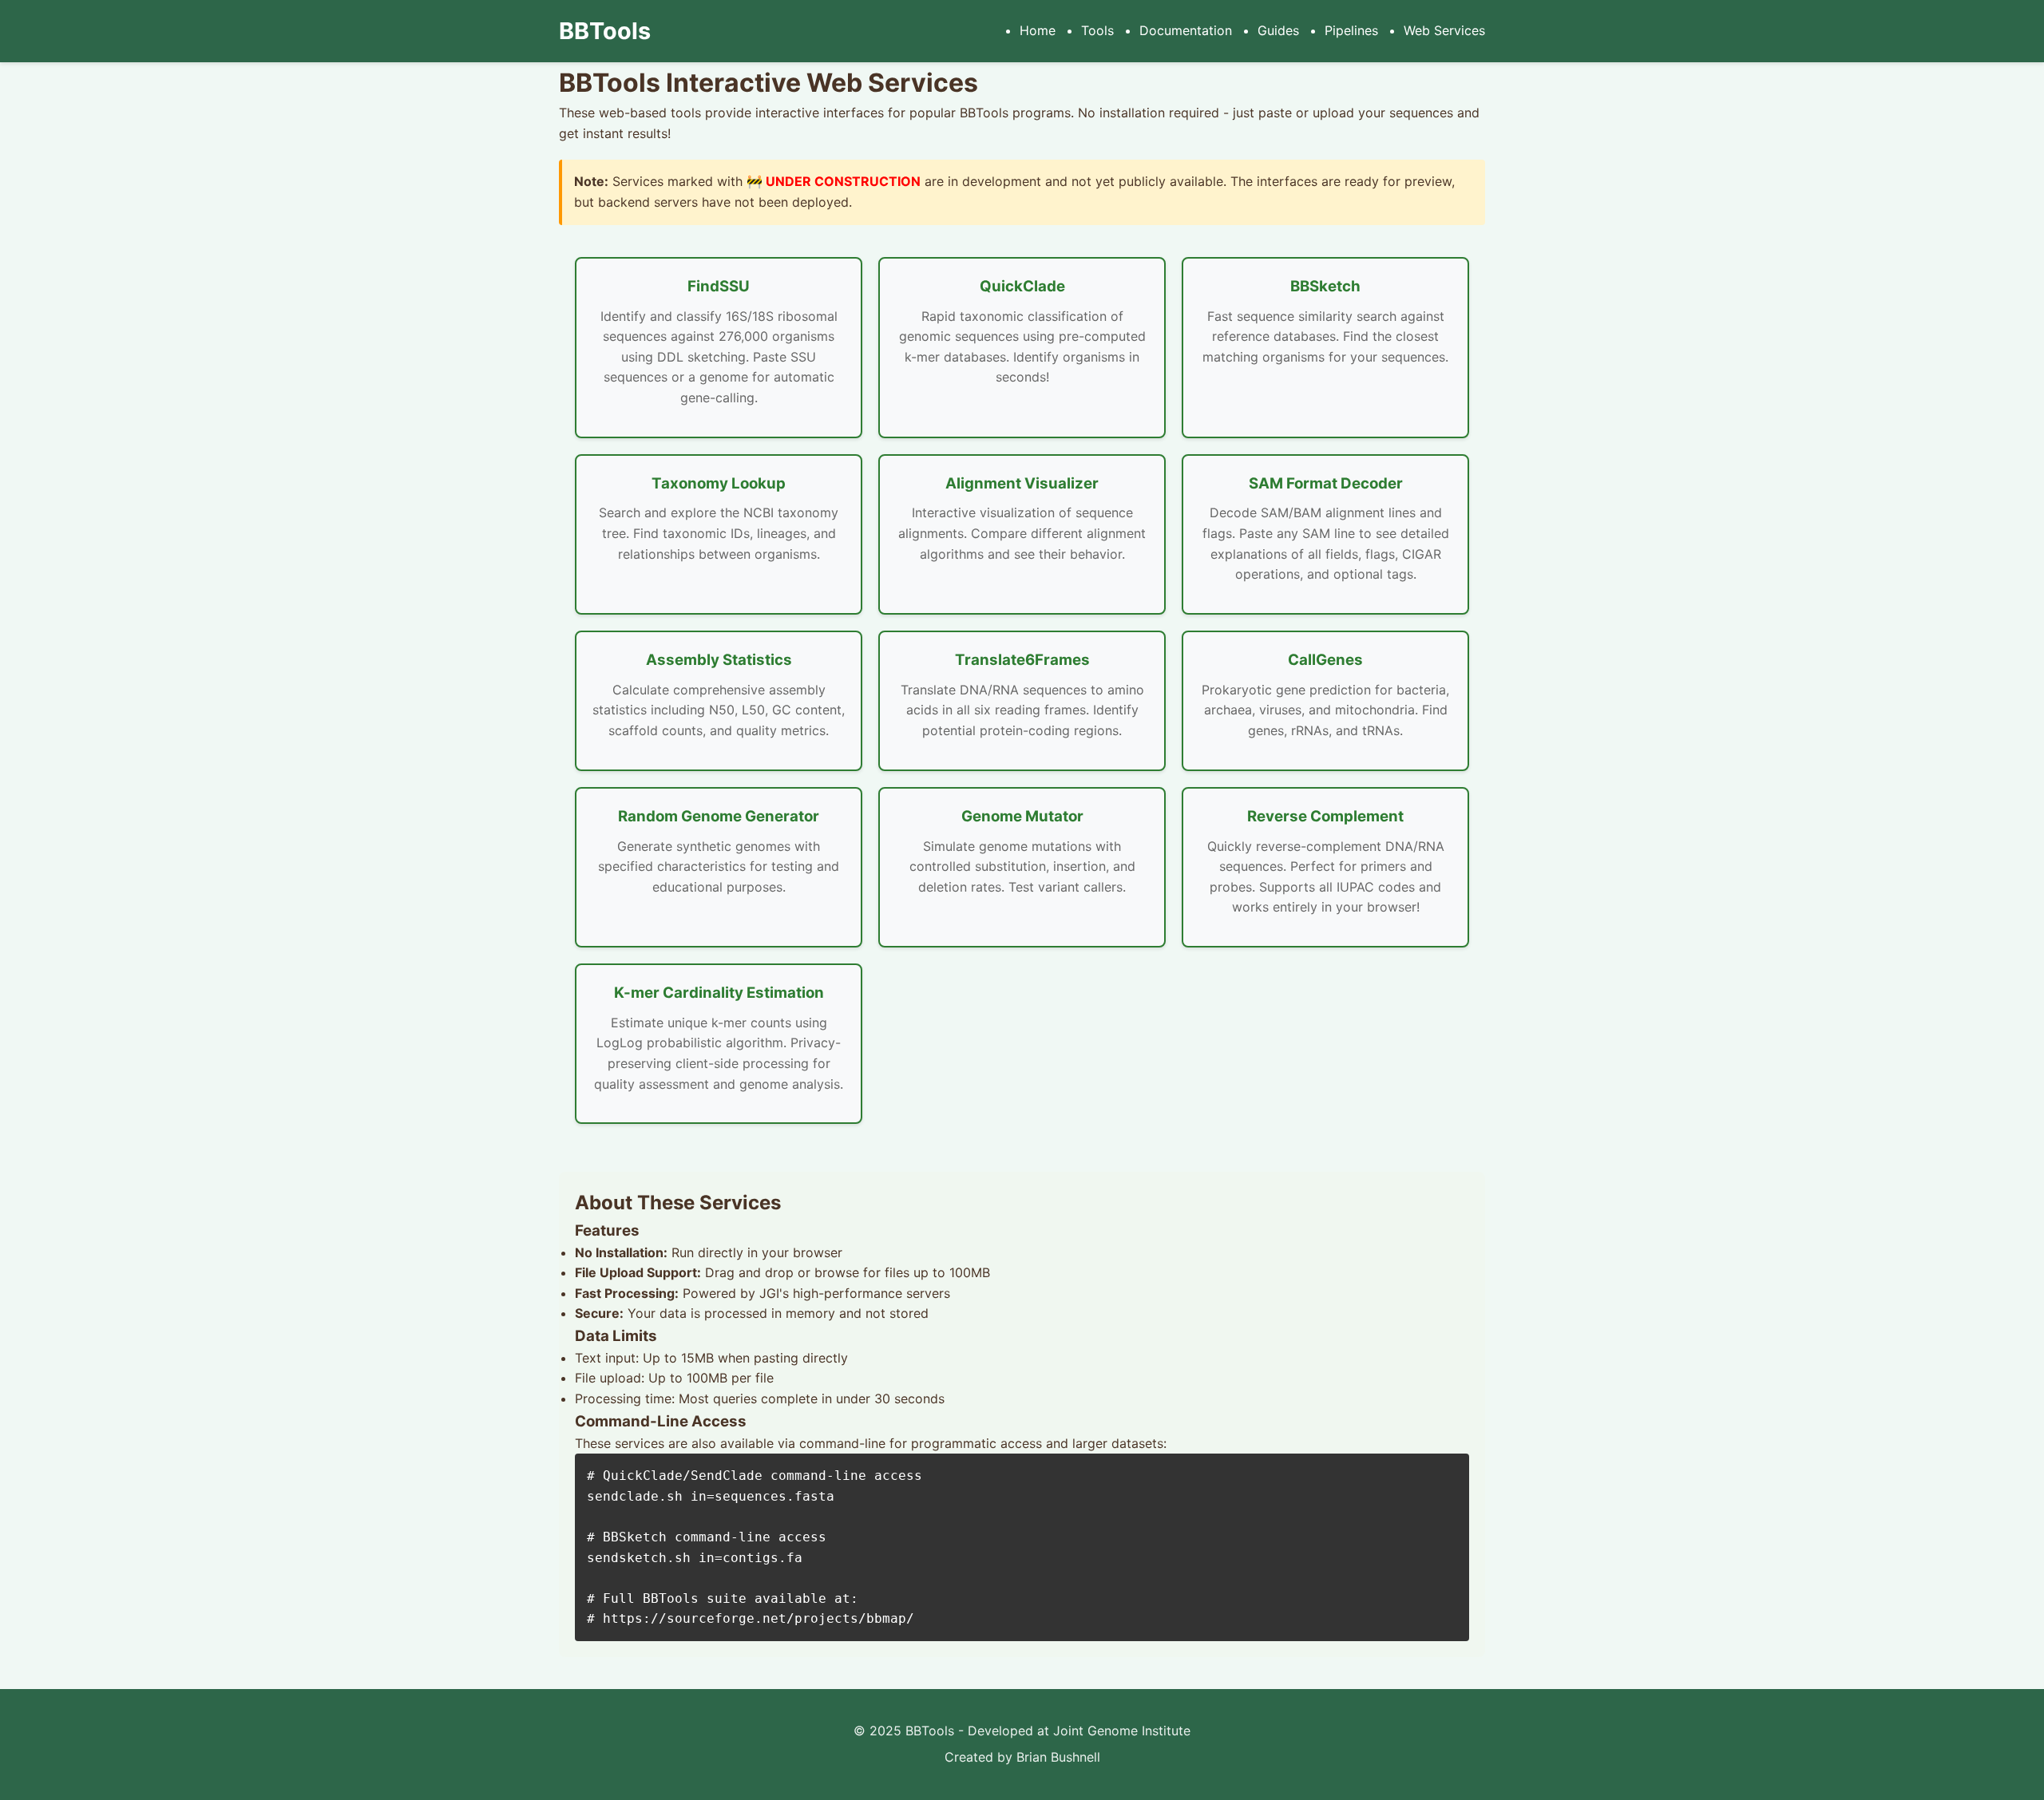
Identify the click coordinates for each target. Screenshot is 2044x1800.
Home (1038, 30)
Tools (1097, 30)
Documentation (1186, 30)
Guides (1278, 30)
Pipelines (1351, 30)
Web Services (1444, 30)
